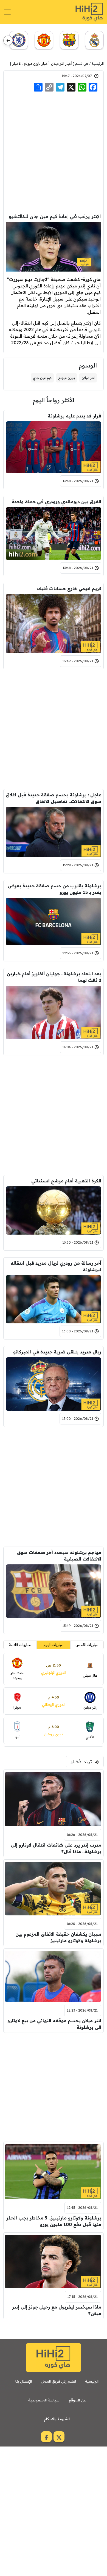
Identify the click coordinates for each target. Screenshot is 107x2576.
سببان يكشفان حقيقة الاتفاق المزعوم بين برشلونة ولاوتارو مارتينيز (58, 1937)
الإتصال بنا (24, 2381)
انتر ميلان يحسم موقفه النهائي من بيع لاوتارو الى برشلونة (54, 2024)
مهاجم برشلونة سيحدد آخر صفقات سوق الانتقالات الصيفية (59, 1556)
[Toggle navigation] (7, 12)
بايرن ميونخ (67, 378)
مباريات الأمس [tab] (87, 1645)
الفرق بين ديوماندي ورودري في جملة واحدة (57, 502)
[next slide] (8, 41)
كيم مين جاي (42, 378)
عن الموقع (77, 2400)
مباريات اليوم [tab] (53, 1645)
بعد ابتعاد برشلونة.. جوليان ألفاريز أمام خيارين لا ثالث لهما (54, 977)
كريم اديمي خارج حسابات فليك (69, 588)
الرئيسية (98, 64)
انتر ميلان (88, 378)
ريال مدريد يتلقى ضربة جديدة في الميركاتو (57, 1352)
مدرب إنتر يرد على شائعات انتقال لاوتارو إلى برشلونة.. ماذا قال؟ (56, 1848)
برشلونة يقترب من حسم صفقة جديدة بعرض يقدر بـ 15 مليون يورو (55, 889)
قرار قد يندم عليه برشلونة (74, 416)
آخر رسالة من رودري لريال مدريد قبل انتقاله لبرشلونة (56, 1266)
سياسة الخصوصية (44, 2400)
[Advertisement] (54, 154)
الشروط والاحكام (57, 2419)
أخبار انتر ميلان (62, 64)
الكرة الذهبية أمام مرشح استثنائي (66, 1181)
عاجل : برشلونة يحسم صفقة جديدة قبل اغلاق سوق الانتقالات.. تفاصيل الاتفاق (54, 798)
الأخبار (17, 64)
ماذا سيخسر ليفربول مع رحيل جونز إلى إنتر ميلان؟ (57, 2310)
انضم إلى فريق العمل (58, 2381)
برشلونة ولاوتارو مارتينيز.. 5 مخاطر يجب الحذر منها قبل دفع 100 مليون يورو (54, 2221)
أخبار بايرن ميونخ (36, 64)
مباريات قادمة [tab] (20, 1645)
